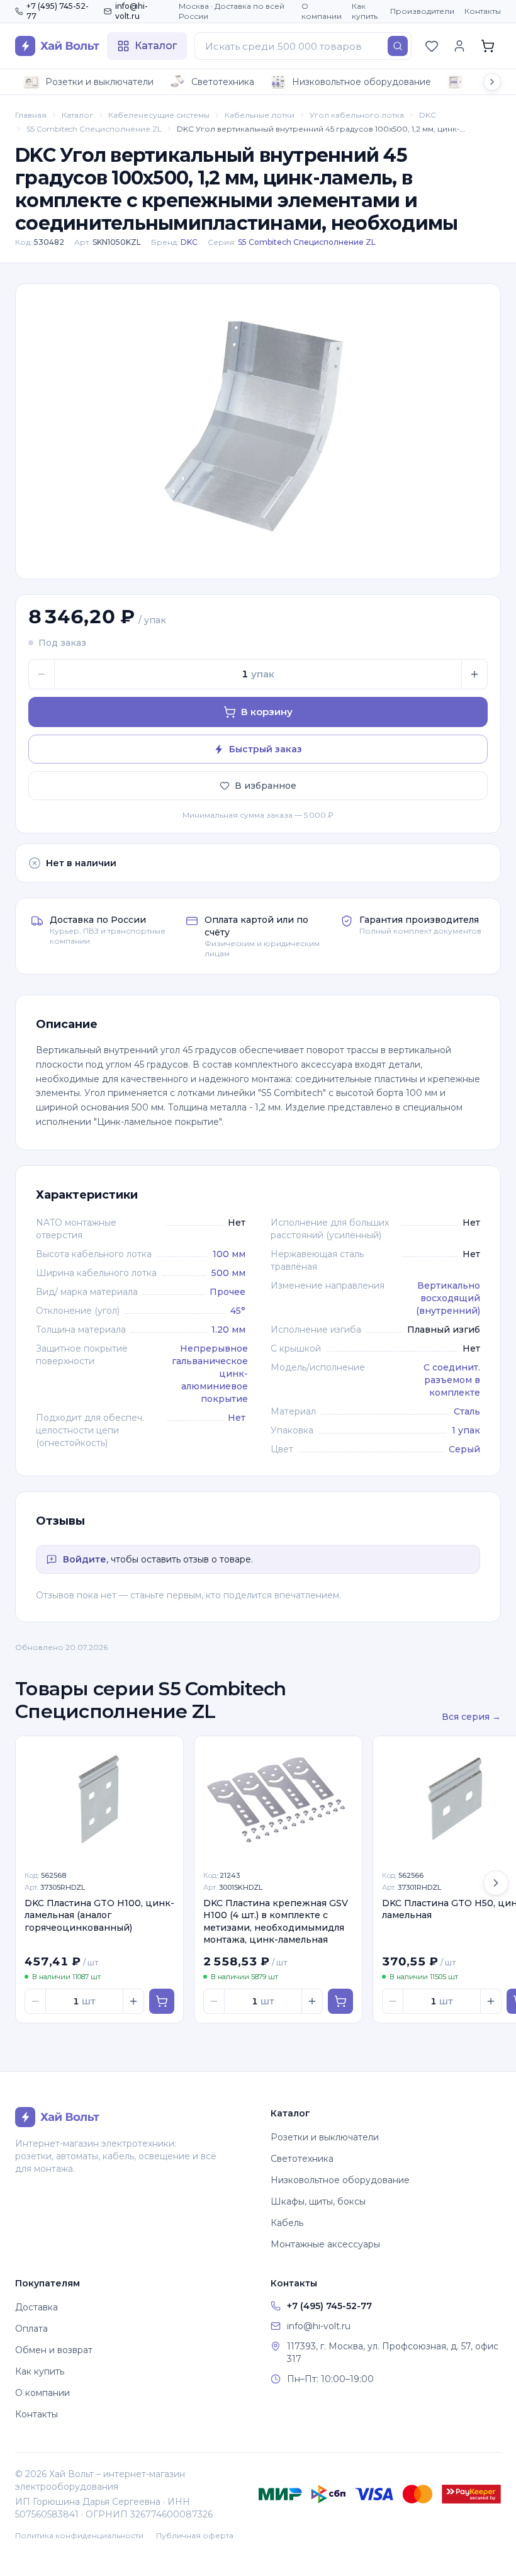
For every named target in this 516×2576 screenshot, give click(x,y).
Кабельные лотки (260, 115)
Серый (464, 1449)
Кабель (287, 2223)
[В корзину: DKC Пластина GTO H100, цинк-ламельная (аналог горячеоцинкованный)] (162, 2001)
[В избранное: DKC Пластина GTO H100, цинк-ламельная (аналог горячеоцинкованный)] (167, 1753)
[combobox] (303, 46)
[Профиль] (459, 46)
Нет (237, 1418)
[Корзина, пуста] (488, 46)
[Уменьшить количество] (42, 674)
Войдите (85, 1559)
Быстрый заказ (266, 749)
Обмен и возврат (54, 2350)
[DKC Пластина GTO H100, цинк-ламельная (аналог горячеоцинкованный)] (99, 1799)
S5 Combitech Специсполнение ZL (94, 129)
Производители (422, 11)
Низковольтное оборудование (362, 82)
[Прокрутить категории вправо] (492, 82)
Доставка (36, 2307)
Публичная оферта (195, 2535)
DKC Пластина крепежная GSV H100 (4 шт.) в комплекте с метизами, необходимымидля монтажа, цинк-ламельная (276, 1921)
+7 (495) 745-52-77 (58, 11)
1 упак (466, 1430)
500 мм (228, 1273)
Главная (31, 115)
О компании (322, 11)
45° (238, 1311)
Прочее (227, 1292)
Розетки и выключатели (99, 82)
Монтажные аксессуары (325, 2244)
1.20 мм (228, 1330)
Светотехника (223, 82)
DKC (428, 115)
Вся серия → (471, 1717)
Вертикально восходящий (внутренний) (448, 1298)
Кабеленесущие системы (159, 115)
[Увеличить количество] (474, 674)
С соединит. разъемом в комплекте (452, 1380)
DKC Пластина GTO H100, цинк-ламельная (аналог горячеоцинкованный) (99, 1915)
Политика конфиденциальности (79, 2535)
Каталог (77, 115)
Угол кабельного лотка (357, 115)
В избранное (266, 786)
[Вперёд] (496, 1883)
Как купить (365, 11)
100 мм (229, 1254)
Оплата (31, 2329)
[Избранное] (432, 46)
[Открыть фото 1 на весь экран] (258, 431)
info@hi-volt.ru (132, 11)
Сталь (467, 1411)
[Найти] (398, 46)
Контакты (483, 11)
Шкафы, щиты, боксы (318, 2201)
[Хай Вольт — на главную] (57, 46)
